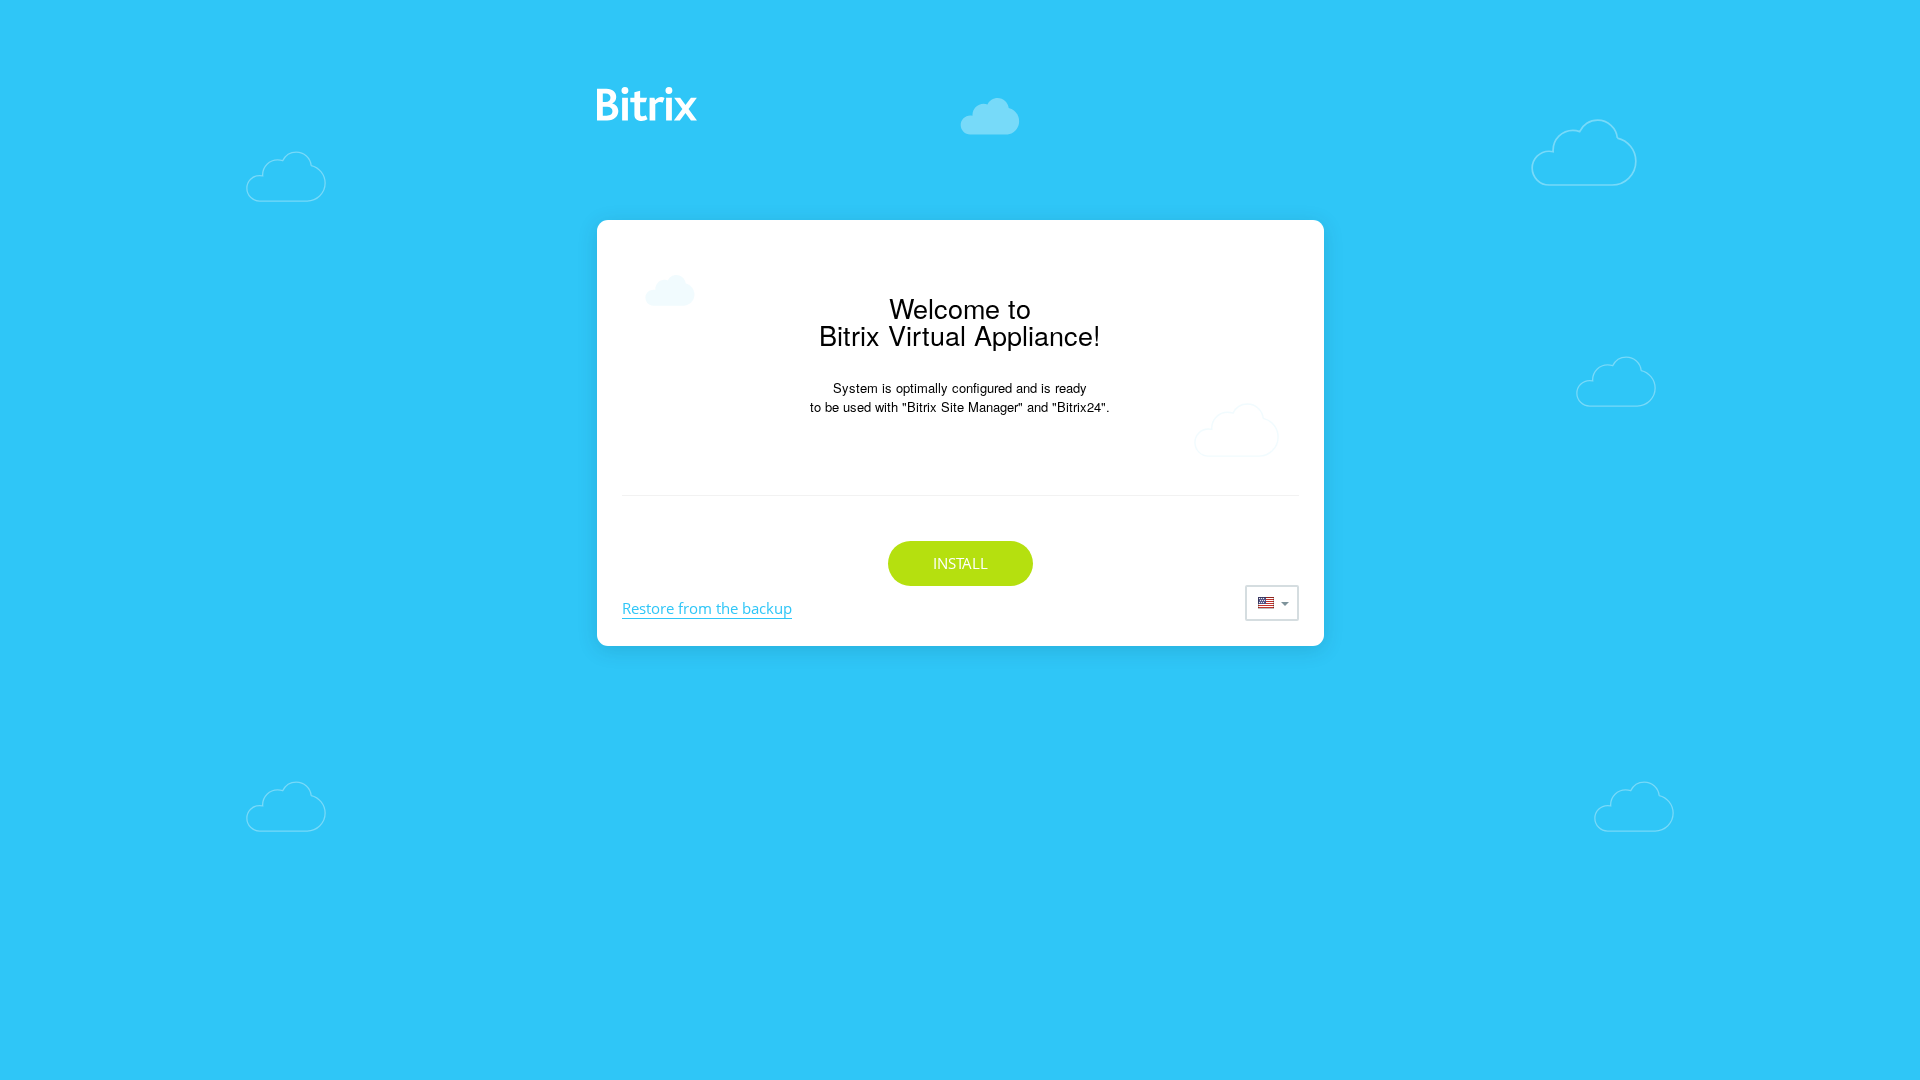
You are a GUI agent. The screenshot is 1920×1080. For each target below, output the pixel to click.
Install (960, 563)
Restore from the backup (707, 608)
